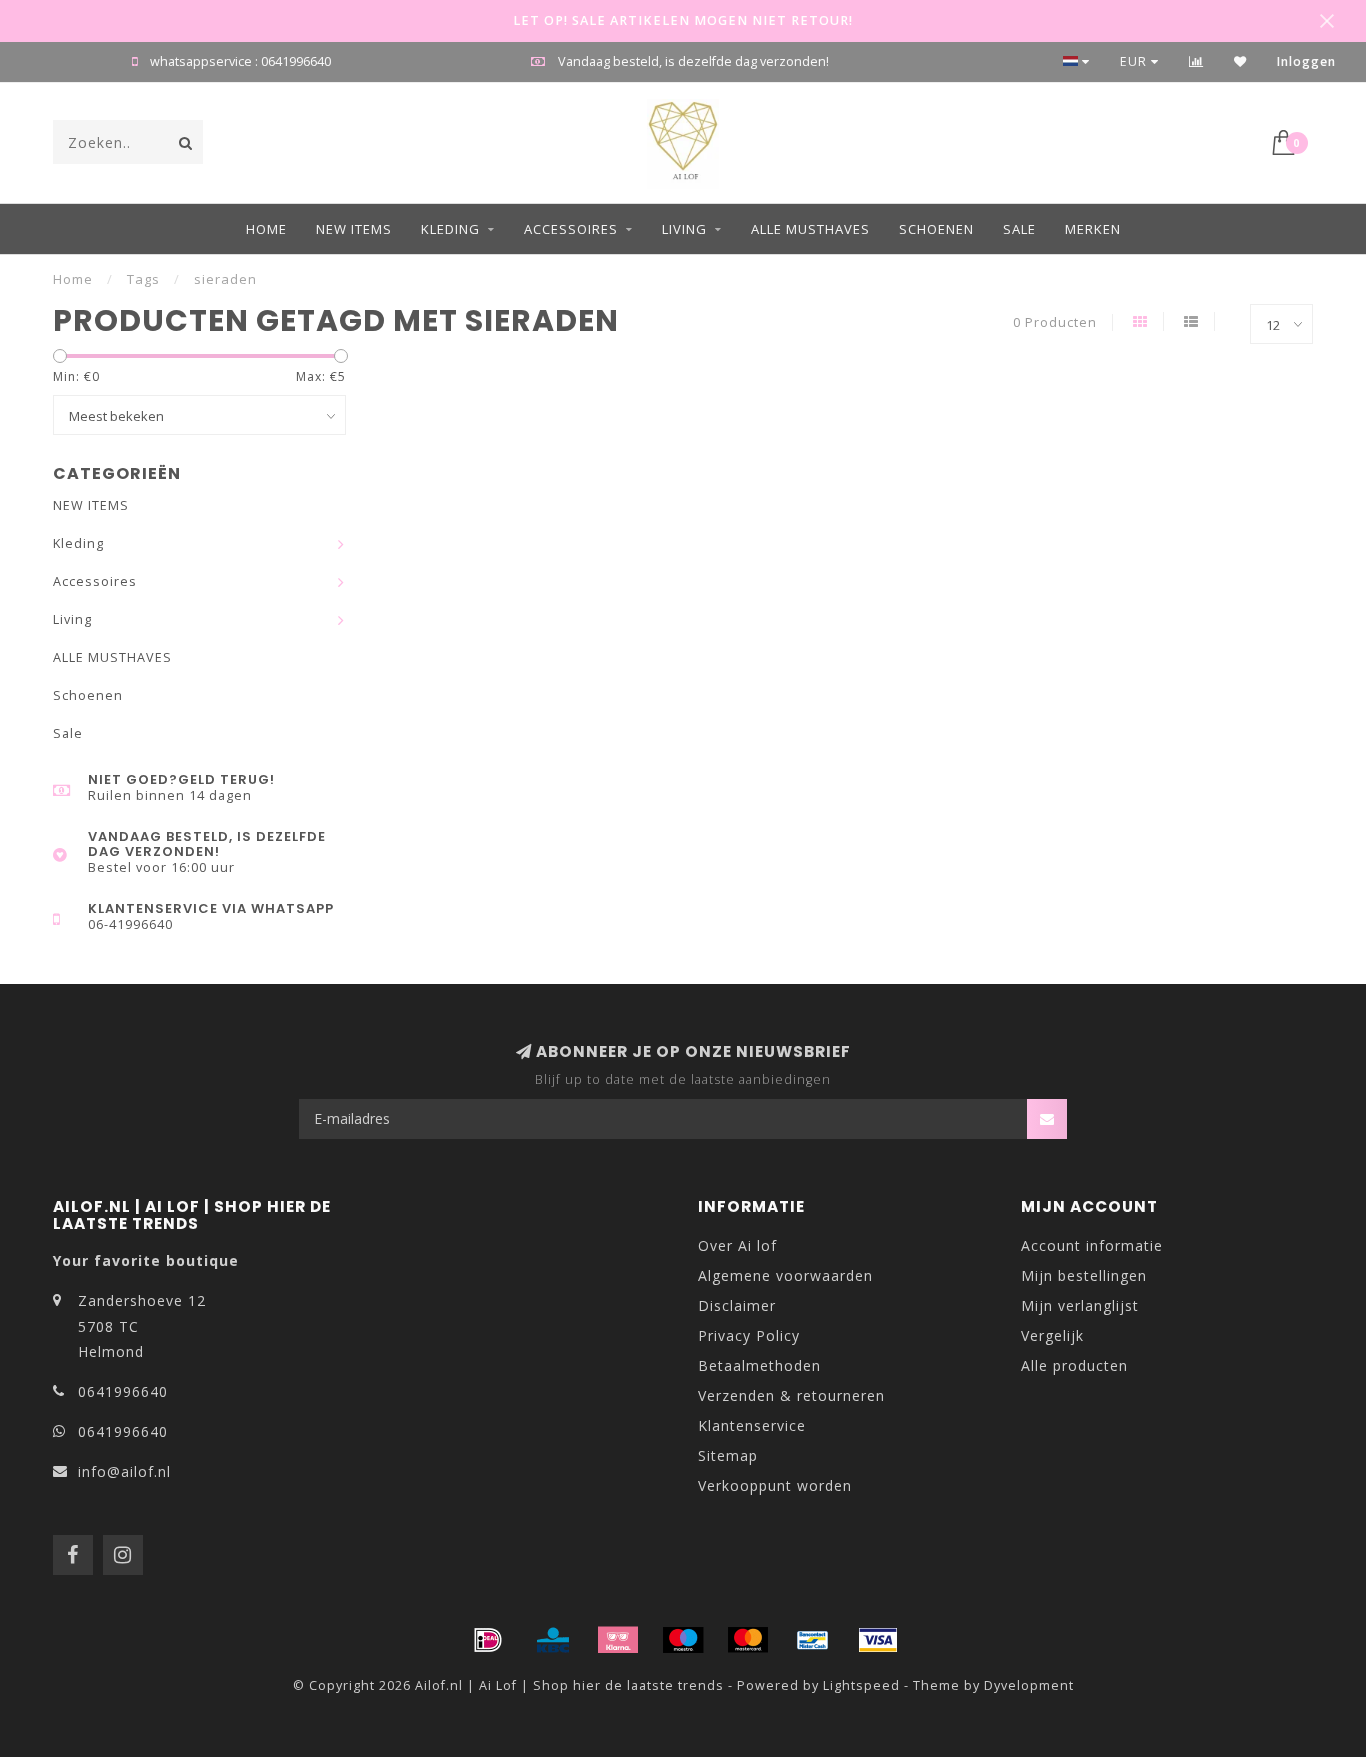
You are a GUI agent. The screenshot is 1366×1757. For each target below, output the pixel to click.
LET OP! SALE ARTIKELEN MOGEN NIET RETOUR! (683, 20)
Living (684, 229)
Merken (1093, 229)
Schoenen (936, 229)
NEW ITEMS (354, 229)
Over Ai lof (737, 1245)
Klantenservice (752, 1425)
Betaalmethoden (759, 1365)
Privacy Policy (749, 1335)
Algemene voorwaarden (785, 1275)
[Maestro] (683, 1640)
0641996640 (123, 1391)
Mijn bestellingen (1084, 1275)
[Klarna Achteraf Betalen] (618, 1640)
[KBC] (553, 1640)
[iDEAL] (488, 1640)
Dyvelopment (1029, 1685)
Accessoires (571, 229)
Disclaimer (737, 1305)
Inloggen (1306, 61)
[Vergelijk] (1196, 61)
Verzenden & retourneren (791, 1395)
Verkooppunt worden (775, 1485)
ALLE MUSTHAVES (810, 229)
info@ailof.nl (124, 1471)
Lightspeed (861, 1685)
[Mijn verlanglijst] (1240, 61)
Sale (1019, 229)
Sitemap (728, 1455)
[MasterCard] (748, 1640)
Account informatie (1092, 1245)
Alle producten (1074, 1365)
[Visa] (878, 1640)
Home (266, 229)
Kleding (450, 229)
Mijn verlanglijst (1080, 1305)
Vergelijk (1052, 1335)
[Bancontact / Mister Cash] (813, 1640)
